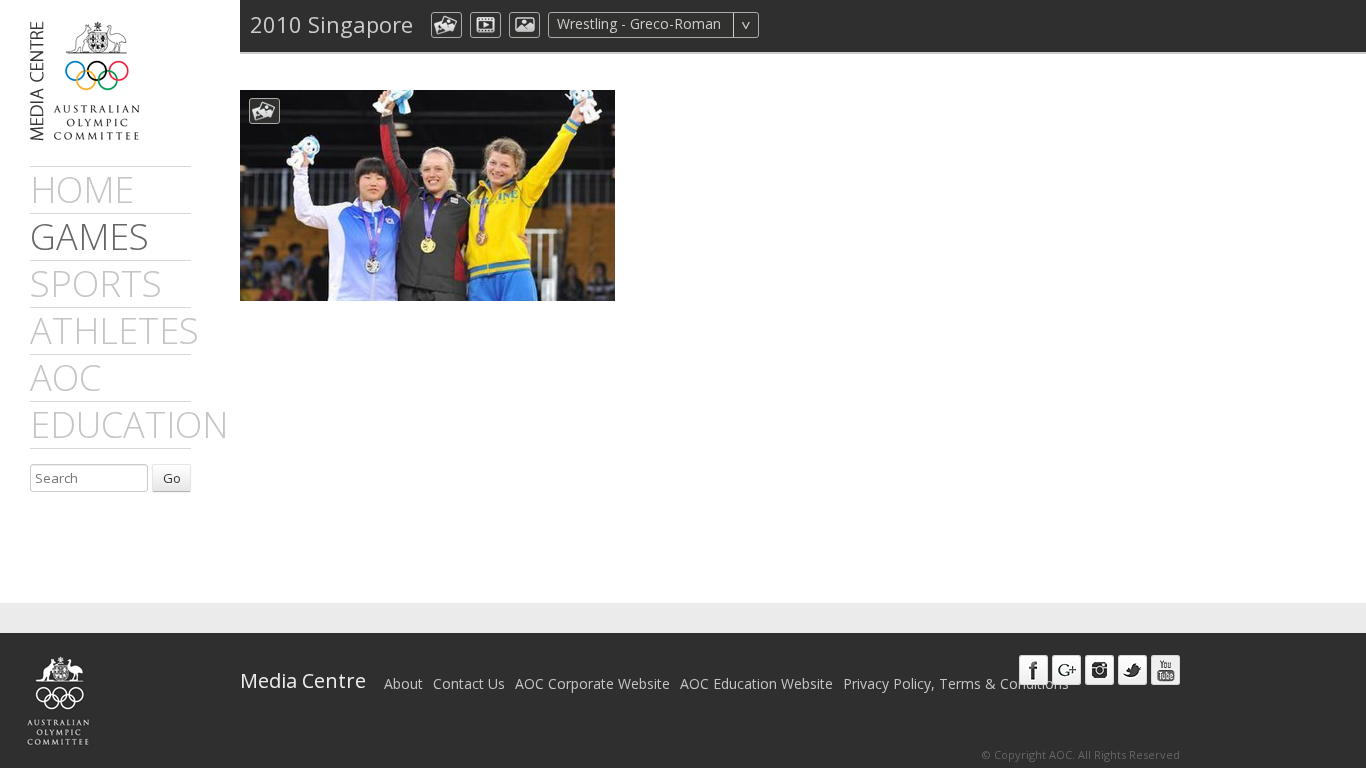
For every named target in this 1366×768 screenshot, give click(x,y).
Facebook (1033, 670)
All (785, 25)
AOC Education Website (756, 683)
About (403, 683)
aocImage (524, 25)
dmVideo (485, 25)
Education (129, 424)
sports (96, 283)
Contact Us (469, 683)
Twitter (1132, 670)
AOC (65, 377)
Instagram (1099, 670)
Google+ (1066, 670)
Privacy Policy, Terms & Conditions (956, 683)
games (89, 236)
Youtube (1165, 670)
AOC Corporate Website (592, 683)
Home (82, 189)
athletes (114, 330)
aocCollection (446, 25)
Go (172, 478)
